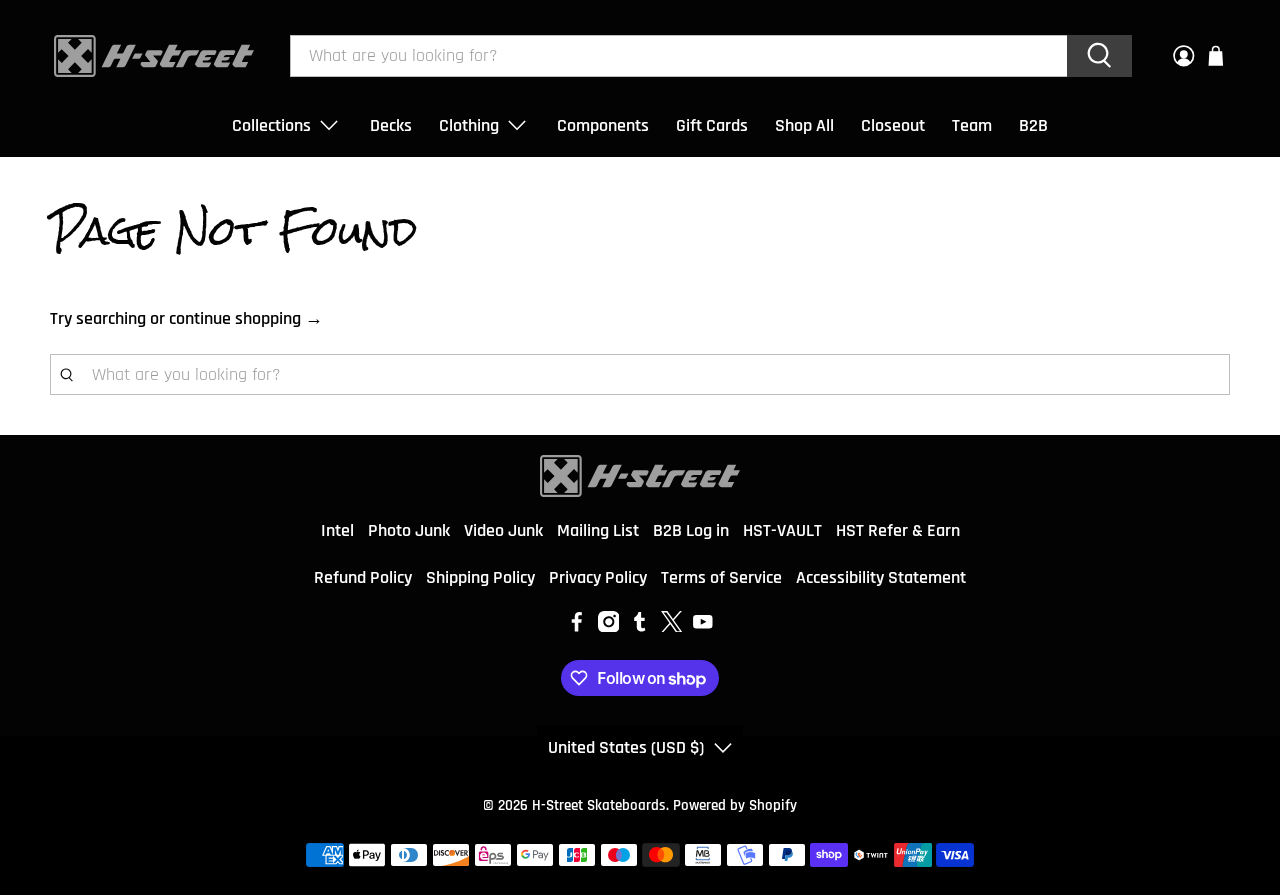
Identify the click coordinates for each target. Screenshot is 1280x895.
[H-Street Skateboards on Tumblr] (640, 626)
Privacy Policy (598, 577)
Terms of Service (721, 577)
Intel (337, 530)
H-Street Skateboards (599, 805)
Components (603, 125)
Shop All (804, 125)
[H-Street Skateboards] (154, 56)
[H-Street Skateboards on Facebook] (577, 626)
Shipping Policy (480, 577)
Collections (271, 125)
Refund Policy (363, 577)
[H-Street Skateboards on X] (672, 626)
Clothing (469, 125)
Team (972, 125)
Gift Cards (712, 125)
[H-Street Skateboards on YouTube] (703, 626)
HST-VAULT (782, 530)
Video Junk (503, 530)
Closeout (893, 125)
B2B (1033, 125)
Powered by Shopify (735, 805)
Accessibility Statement (881, 577)
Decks (391, 125)
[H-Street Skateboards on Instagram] (609, 626)
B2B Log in (691, 530)
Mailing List (598, 530)
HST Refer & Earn (898, 530)
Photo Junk (409, 530)
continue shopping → (246, 318)
